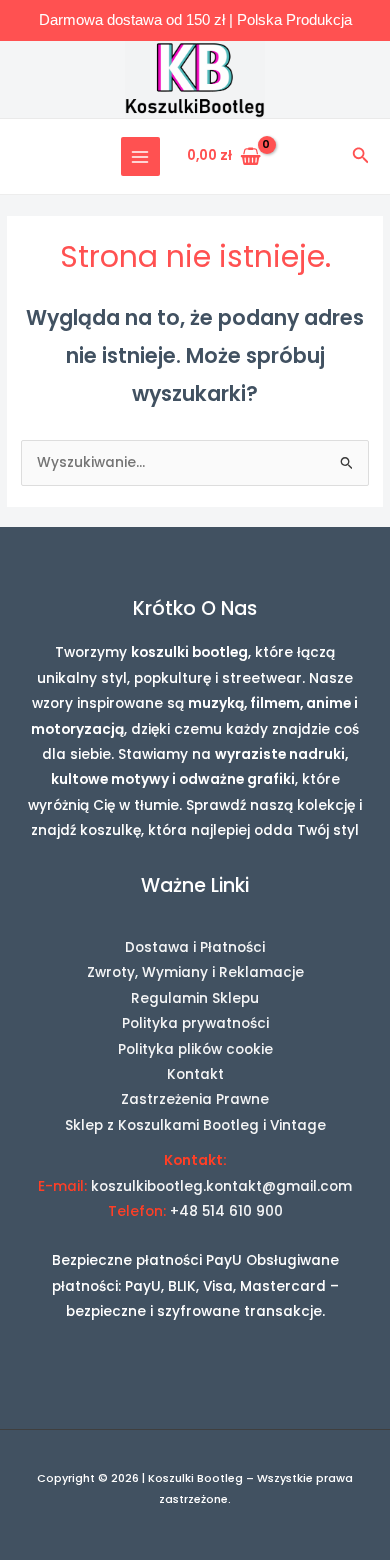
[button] (361, 157)
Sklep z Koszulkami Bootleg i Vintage (195, 1125)
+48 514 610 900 (226, 1211)
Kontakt (195, 1074)
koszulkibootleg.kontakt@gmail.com (221, 1186)
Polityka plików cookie (195, 1049)
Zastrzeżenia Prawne (195, 1099)
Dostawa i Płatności (195, 947)
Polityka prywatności (195, 1023)
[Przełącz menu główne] (140, 156)
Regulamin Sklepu (195, 998)
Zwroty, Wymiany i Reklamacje (195, 972)
